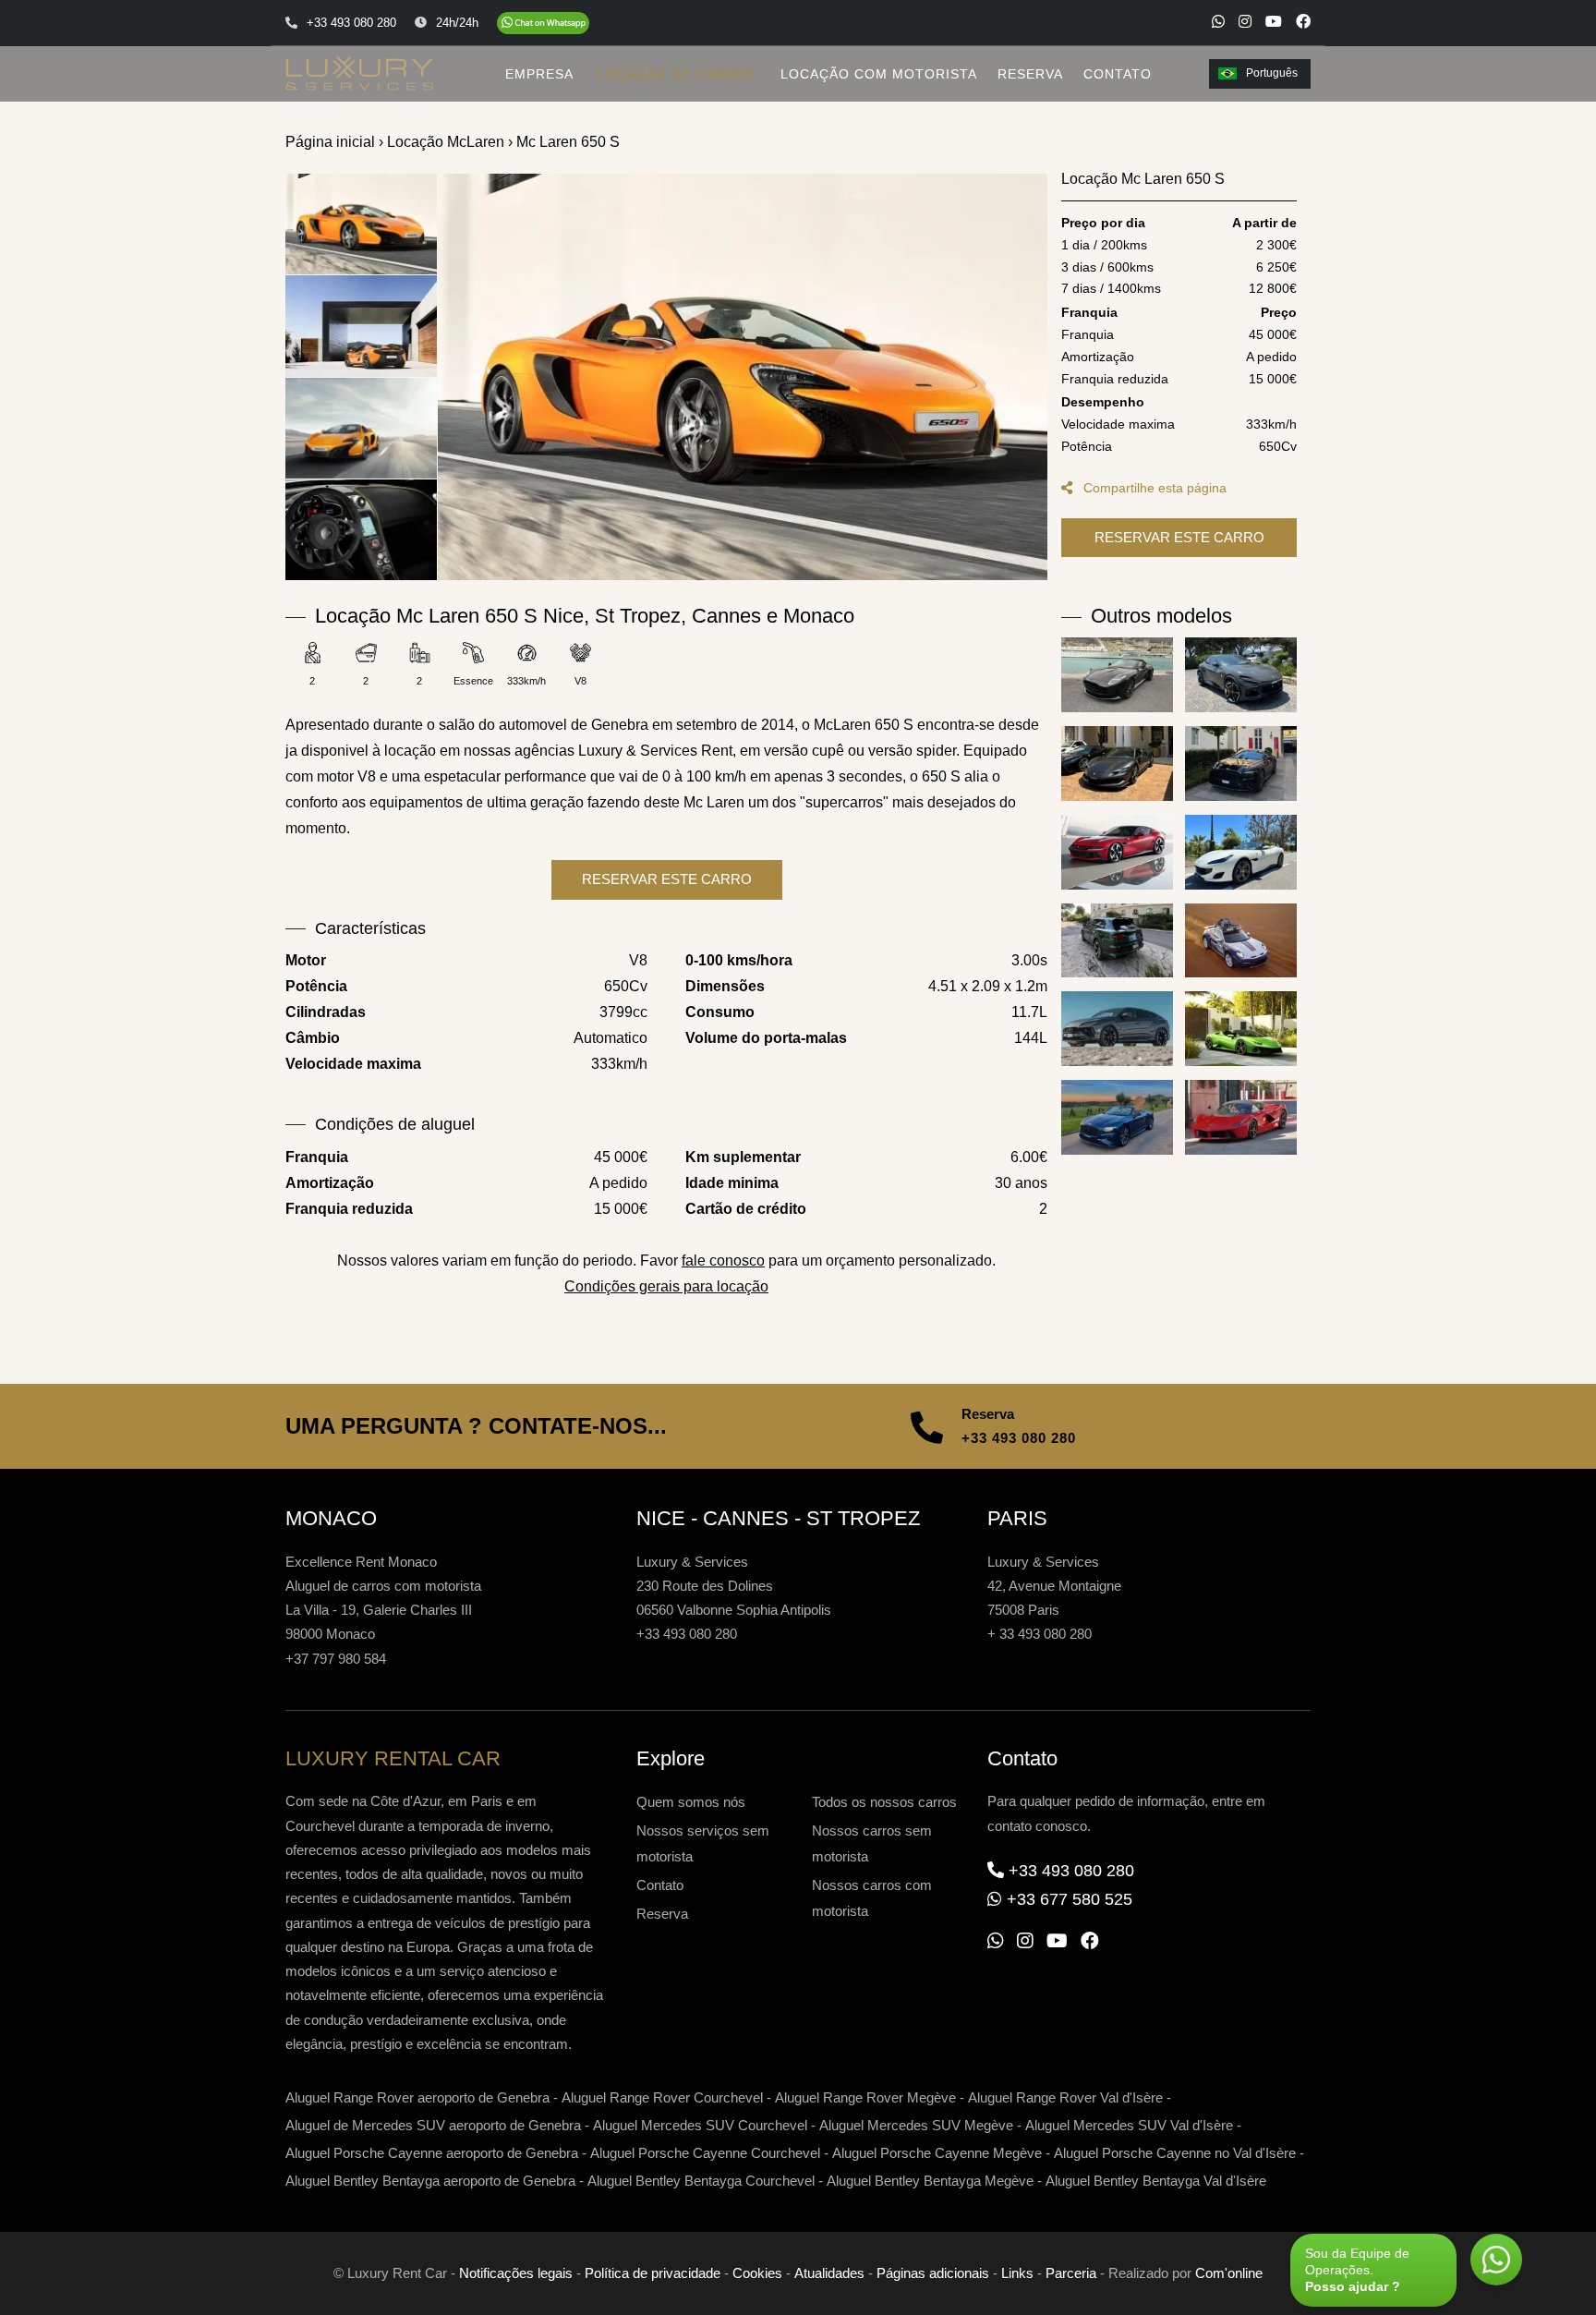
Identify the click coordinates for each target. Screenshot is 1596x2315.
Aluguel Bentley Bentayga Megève (930, 2181)
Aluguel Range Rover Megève (865, 2097)
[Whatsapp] (1218, 21)
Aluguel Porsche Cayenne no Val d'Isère (1175, 2153)
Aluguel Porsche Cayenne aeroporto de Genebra (432, 2153)
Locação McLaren (446, 142)
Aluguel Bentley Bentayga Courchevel (701, 2181)
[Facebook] (1303, 21)
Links (1017, 2273)
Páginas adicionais (933, 2273)
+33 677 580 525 (1070, 1899)
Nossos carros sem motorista (872, 1843)
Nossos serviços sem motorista (703, 1843)
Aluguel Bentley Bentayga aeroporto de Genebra (430, 2181)
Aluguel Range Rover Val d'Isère (1065, 2097)
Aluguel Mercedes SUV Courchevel (700, 2125)
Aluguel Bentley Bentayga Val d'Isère (1156, 2181)
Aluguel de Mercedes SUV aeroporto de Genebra (433, 2125)
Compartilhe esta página (1153, 488)
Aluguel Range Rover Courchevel (662, 2097)
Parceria (1071, 2273)
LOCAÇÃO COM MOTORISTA (879, 74)
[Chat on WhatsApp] (543, 23)
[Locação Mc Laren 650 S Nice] (743, 377)
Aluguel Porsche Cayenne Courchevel (705, 2153)
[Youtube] (1274, 21)
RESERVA (1030, 74)
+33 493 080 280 (1019, 1438)
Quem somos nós (691, 1802)
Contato (660, 1885)
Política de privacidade (653, 2273)
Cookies (757, 2273)
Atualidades (829, 2273)
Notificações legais (516, 2273)
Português (1272, 73)
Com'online (1229, 2273)
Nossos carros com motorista (872, 1898)
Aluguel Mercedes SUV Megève (916, 2125)
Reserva (662, 1914)
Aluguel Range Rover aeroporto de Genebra (417, 2097)
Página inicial (330, 142)
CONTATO (1118, 74)
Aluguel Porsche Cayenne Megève (937, 2153)
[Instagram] (1245, 21)
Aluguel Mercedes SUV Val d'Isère (1129, 2125)
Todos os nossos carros (884, 1802)
